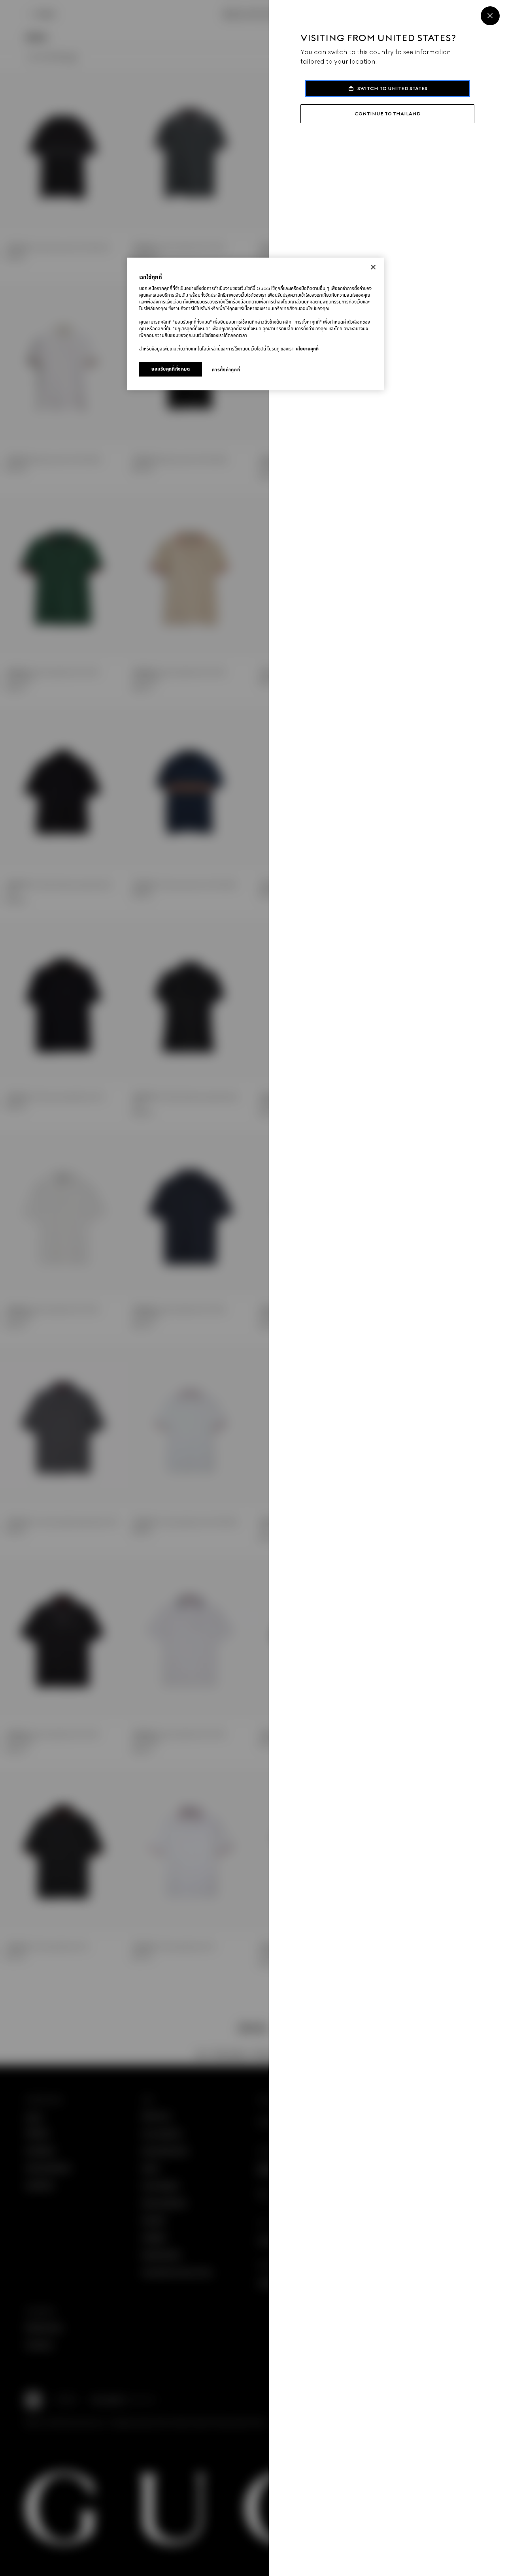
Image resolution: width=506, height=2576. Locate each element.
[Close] (490, 16)
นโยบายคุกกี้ (307, 349)
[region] (256, 324)
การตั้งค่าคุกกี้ (226, 370)
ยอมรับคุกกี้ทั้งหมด (171, 369)
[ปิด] (373, 267)
